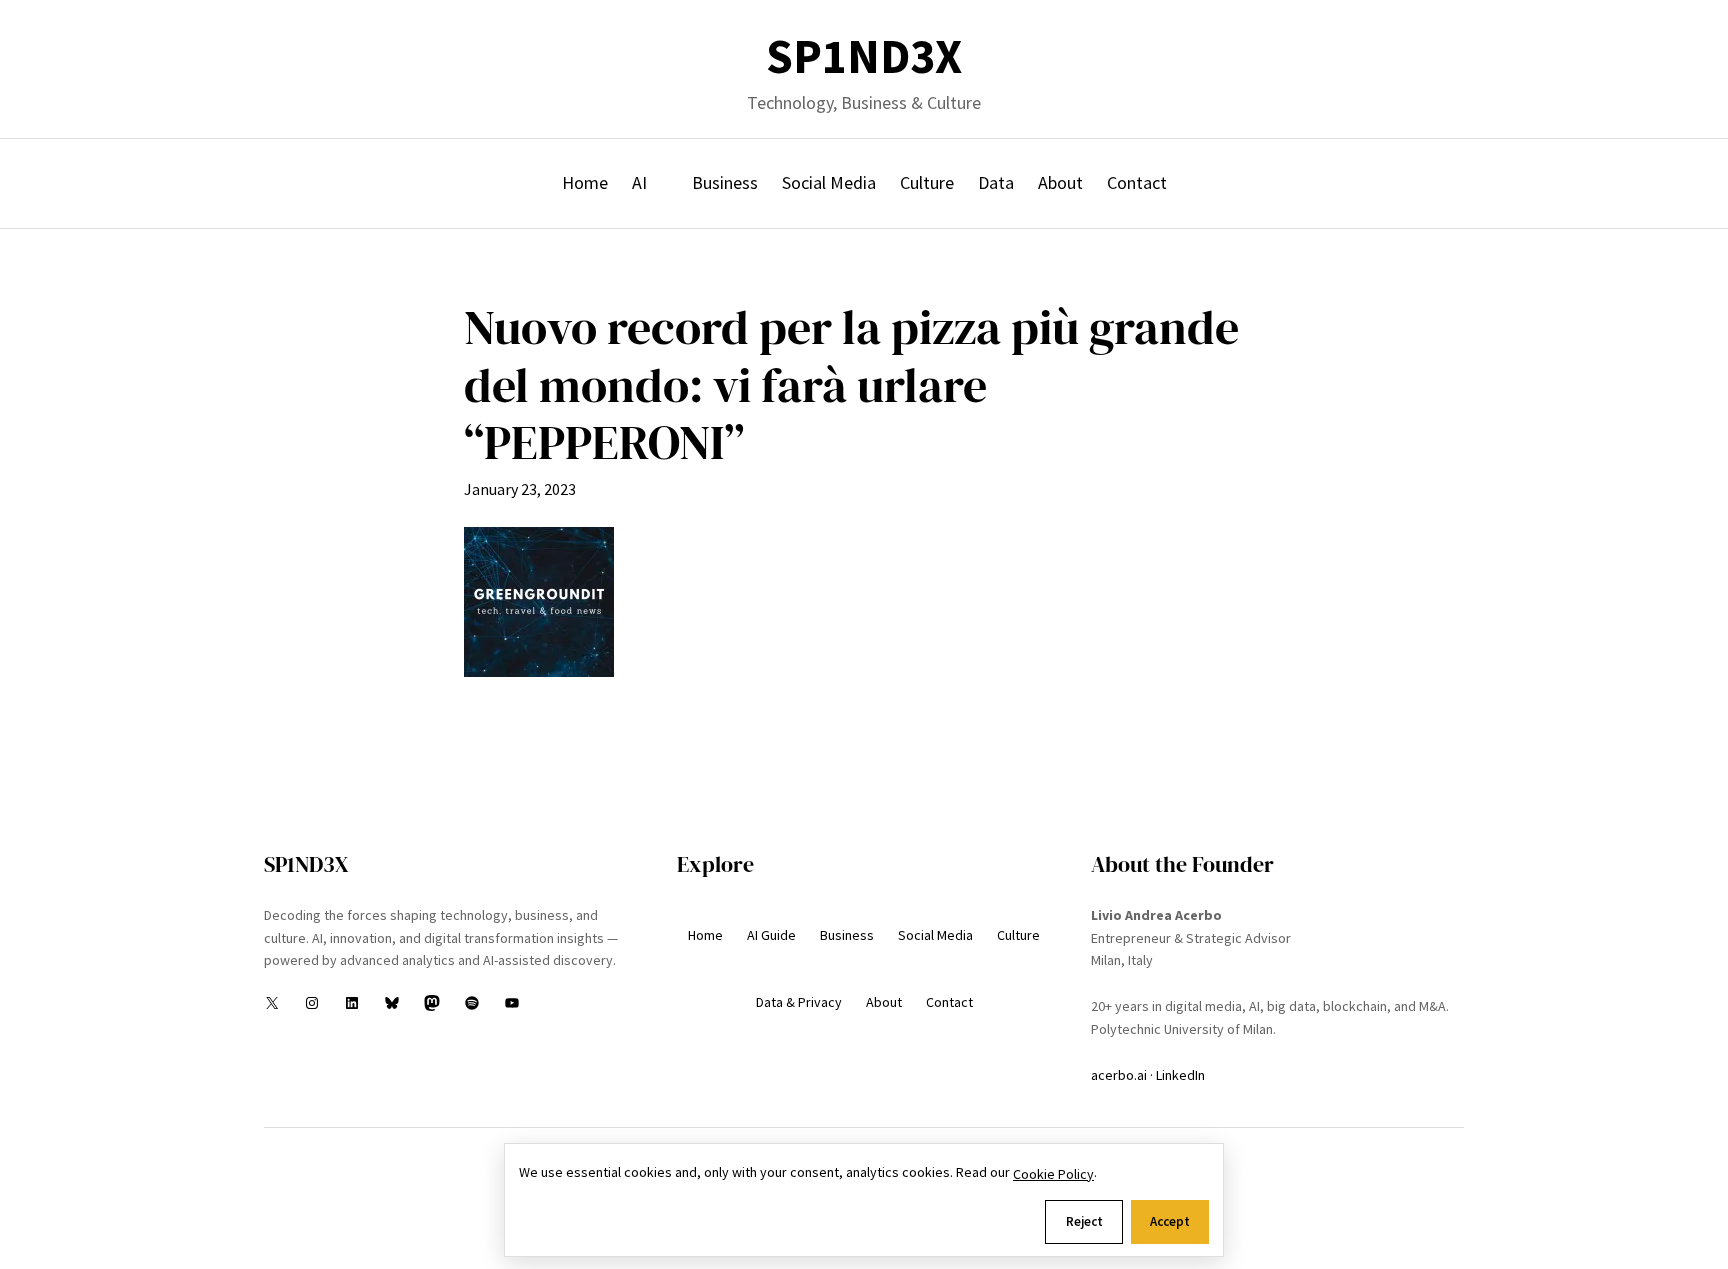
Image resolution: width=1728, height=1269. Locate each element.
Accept (1170, 1221)
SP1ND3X (864, 56)
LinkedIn (1180, 1075)
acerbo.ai (1119, 1075)
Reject (1084, 1221)
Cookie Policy (1053, 1174)
